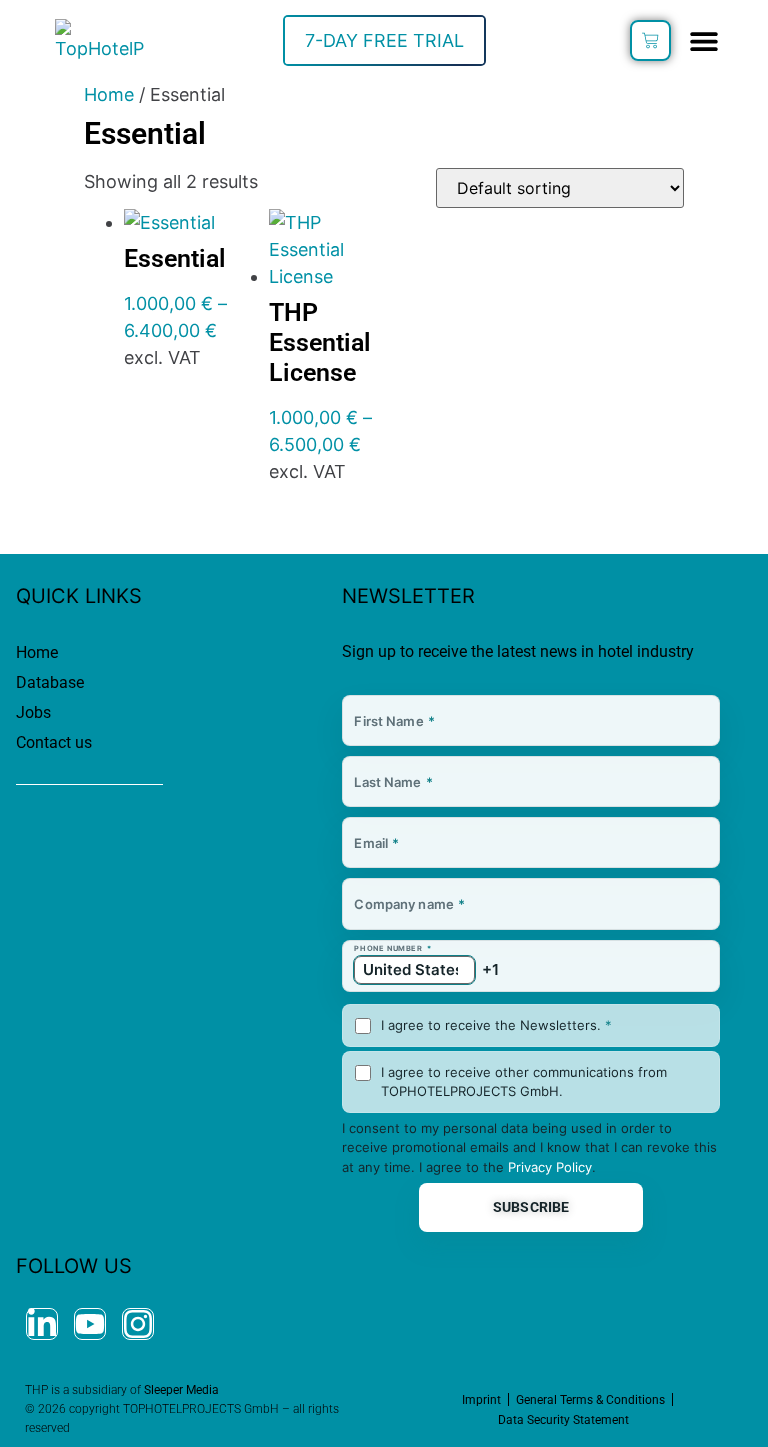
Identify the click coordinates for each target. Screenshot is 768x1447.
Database (50, 682)
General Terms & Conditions (590, 1400)
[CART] (650, 40)
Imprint (481, 1400)
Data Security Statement (563, 1420)
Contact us (54, 742)
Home (109, 94)
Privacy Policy (550, 1167)
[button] (703, 40)
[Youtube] (90, 1324)
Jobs (33, 712)
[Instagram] (138, 1324)
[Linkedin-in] (42, 1324)
